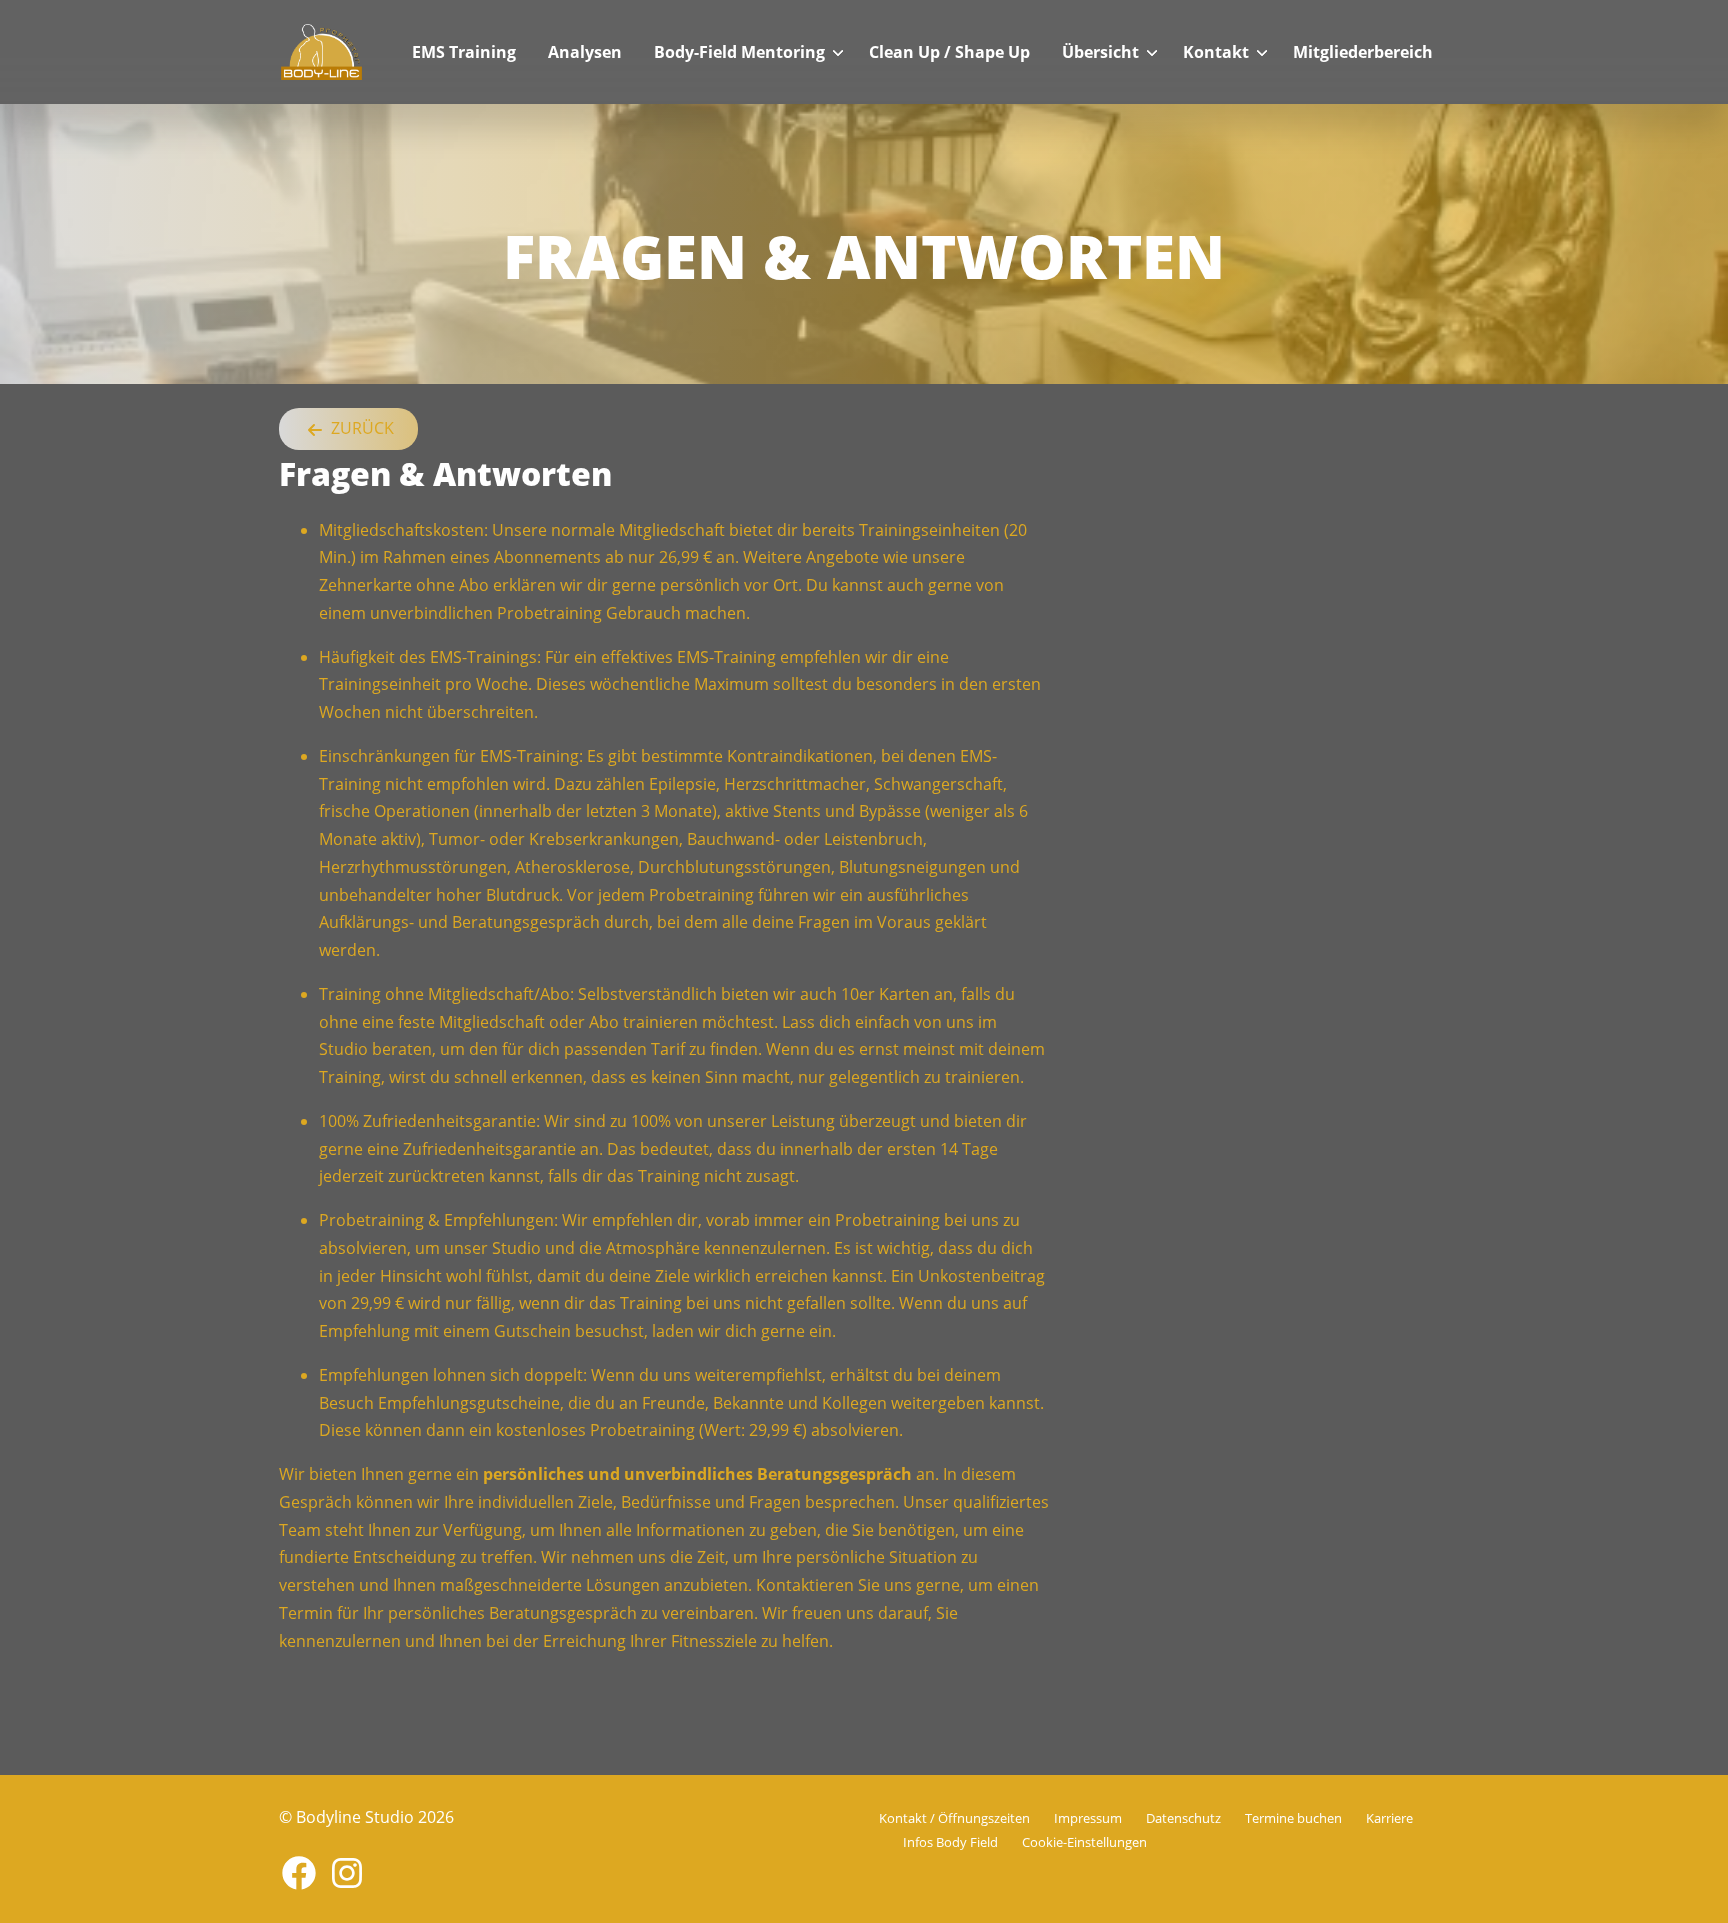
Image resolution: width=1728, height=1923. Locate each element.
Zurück (360, 428)
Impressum (1088, 1818)
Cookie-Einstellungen (1084, 1842)
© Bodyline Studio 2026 (366, 1817)
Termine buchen (1293, 1818)
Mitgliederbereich (1363, 52)
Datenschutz (1183, 1818)
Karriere (1389, 1818)
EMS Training (464, 52)
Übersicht (1100, 52)
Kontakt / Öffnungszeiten (954, 1818)
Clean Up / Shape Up (949, 52)
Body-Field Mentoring (739, 52)
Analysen (585, 52)
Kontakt (1216, 52)
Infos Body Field (950, 1842)
